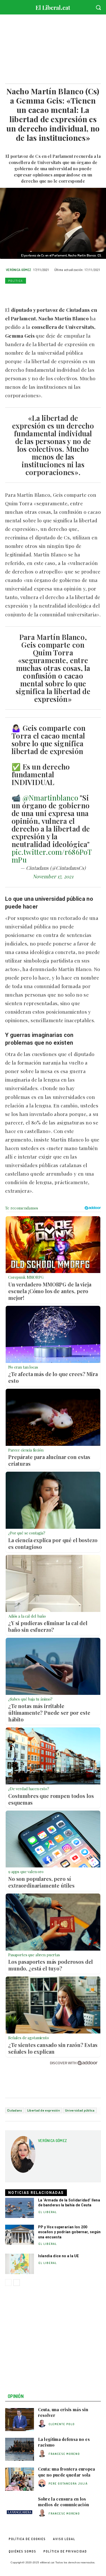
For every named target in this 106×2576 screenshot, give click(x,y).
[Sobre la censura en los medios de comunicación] (20, 2509)
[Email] (58, 293)
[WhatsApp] (34, 293)
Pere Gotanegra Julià (68, 2484)
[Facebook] (10, 293)
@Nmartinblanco (50, 798)
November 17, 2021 (53, 876)
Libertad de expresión (44, 2110)
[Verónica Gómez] (23, 2156)
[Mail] (55, 2149)
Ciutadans (15, 2110)
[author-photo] (43, 2424)
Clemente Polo (62, 2424)
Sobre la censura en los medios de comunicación (64, 2502)
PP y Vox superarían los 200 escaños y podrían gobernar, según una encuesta (69, 2232)
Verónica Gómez (19, 270)
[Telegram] (69, 293)
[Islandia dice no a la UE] (20, 2264)
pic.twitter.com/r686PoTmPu (52, 856)
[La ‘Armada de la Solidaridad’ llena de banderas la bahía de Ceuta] (20, 2208)
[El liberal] (53, 6)
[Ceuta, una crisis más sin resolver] (20, 2420)
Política (16, 281)
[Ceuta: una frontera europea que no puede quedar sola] (20, 2479)
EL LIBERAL (48, 2212)
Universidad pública (80, 2110)
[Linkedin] (46, 293)
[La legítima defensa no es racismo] (20, 2449)
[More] (82, 293)
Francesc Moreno (64, 2454)
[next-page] (17, 2283)
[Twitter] (22, 293)
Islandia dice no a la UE (59, 2256)
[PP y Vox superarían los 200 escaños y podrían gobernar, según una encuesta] (20, 2235)
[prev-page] (8, 2283)
